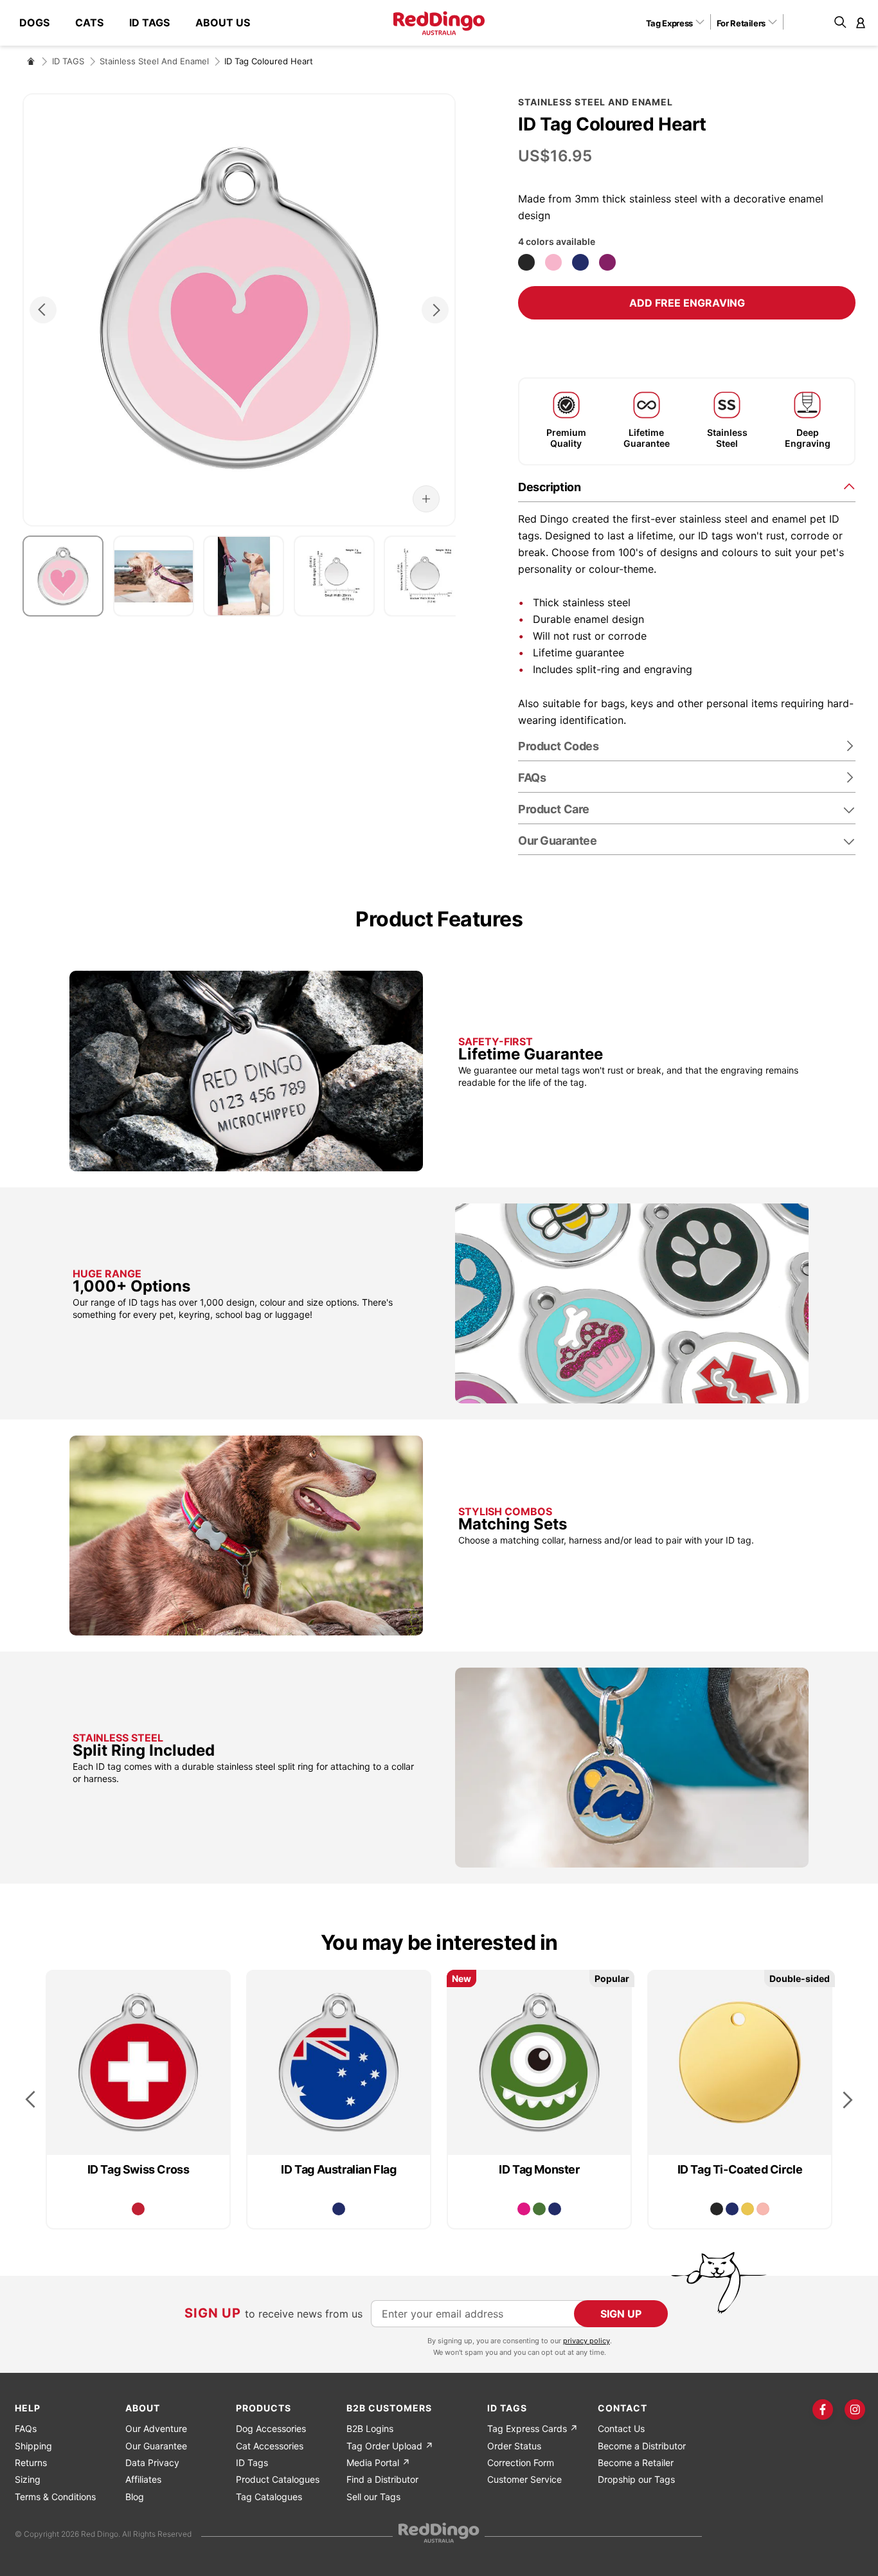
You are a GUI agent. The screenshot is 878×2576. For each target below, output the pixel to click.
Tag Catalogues (269, 2497)
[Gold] (748, 2209)
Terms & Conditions (55, 2497)
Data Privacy (152, 2463)
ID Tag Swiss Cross (139, 2169)
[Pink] (553, 262)
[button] (680, 23)
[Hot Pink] (524, 2209)
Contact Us (621, 2428)
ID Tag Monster (539, 2169)
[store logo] (439, 23)
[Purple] (607, 262)
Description (549, 487)
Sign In (861, 23)
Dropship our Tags (636, 2479)
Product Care (554, 809)
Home (31, 61)
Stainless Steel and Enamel (154, 61)
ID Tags (252, 2463)
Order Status (514, 2446)
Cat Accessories (270, 2446)
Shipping (33, 2446)
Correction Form (521, 2463)
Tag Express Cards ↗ (533, 2428)
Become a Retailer (636, 2463)
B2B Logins (370, 2428)
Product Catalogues (278, 2479)
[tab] (687, 486)
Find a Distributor (382, 2479)
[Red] (138, 2209)
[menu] (141, 23)
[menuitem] (41, 23)
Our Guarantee (557, 841)
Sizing (28, 2479)
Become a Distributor (642, 2446)
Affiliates (143, 2479)
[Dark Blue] (580, 262)
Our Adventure (156, 2428)
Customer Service (524, 2479)
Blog (135, 2497)
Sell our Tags (373, 2497)
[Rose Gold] (763, 2209)
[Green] (539, 2209)
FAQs (26, 2428)
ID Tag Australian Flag (338, 2169)
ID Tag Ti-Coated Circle (740, 2169)
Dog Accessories (271, 2428)
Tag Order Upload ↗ (390, 2446)
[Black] (526, 262)
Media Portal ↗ (378, 2463)
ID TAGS (68, 61)
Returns (31, 2463)
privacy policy (587, 2341)
